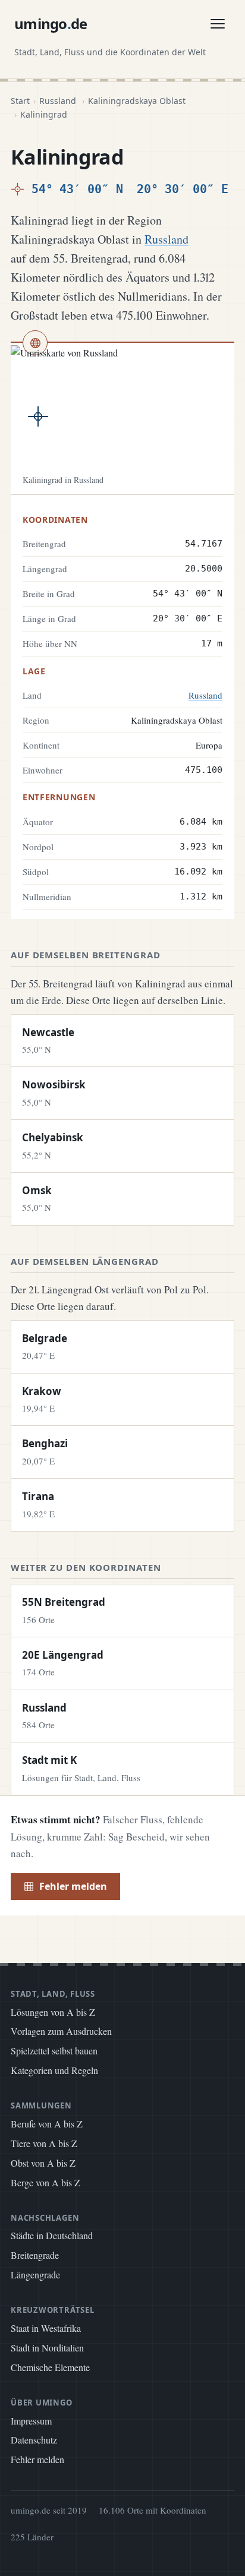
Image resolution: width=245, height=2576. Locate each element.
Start (20, 101)
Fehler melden (73, 1886)
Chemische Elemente (50, 2367)
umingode (51, 23)
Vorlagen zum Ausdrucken (61, 2031)
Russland (58, 101)
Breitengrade (35, 2255)
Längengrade (35, 2274)
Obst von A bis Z (43, 2163)
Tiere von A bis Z (44, 2143)
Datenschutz (34, 2440)
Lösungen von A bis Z (53, 2012)
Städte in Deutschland (52, 2235)
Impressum (31, 2421)
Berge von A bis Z (45, 2182)
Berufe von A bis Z (47, 2124)
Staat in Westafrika (46, 2328)
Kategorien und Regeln (54, 2070)
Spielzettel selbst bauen (54, 2051)
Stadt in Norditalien (47, 2348)
